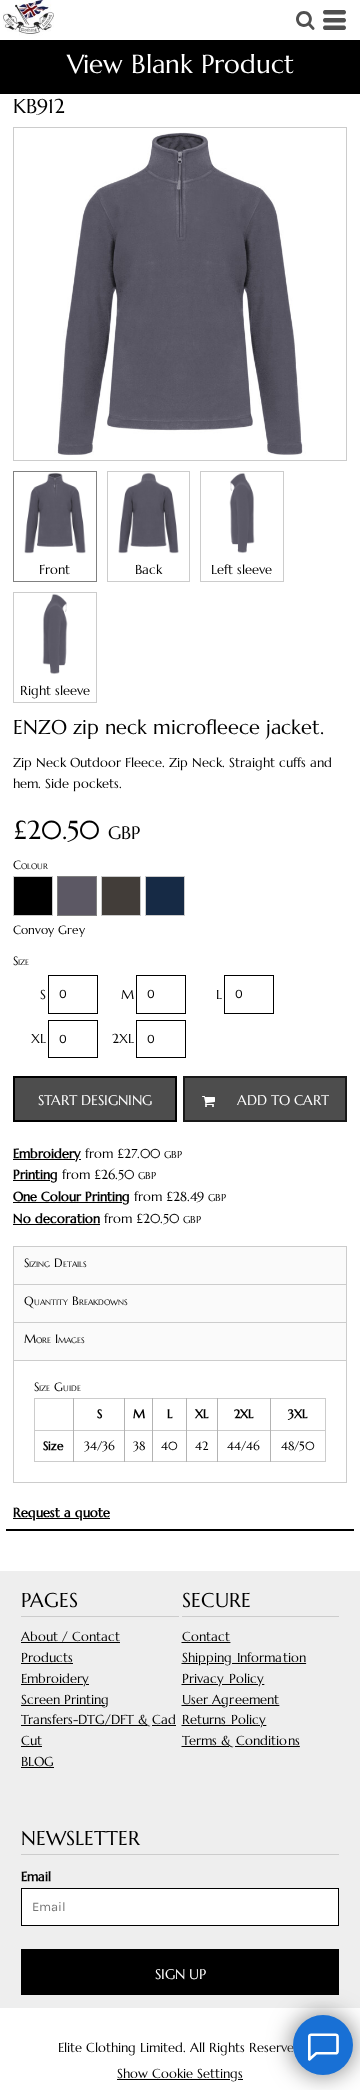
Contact (206, 1636)
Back (148, 569)
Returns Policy (224, 1719)
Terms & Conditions (241, 1740)
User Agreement (231, 1699)
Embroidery (47, 1153)
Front (54, 569)
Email (36, 1876)
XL (38, 1038)
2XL (123, 1038)
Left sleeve (241, 569)
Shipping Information (244, 1657)
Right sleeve (55, 690)
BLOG (37, 1761)
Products (47, 1657)
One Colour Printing (71, 1196)
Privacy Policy (223, 1678)
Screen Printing (65, 1699)
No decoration (56, 1218)
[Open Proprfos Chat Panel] (323, 2045)
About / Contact (70, 1636)
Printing (35, 1174)
